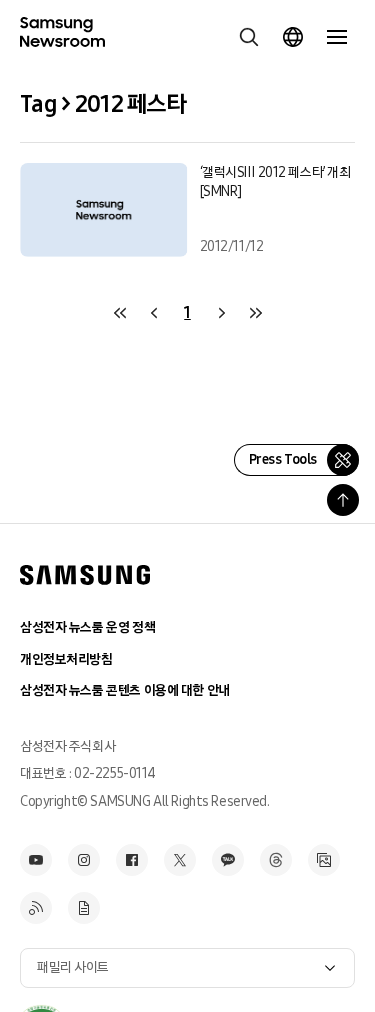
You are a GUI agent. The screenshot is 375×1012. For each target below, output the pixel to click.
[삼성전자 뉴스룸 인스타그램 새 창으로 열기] (84, 860)
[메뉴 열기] (337, 37)
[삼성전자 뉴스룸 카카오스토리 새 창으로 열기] (228, 860)
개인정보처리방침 (66, 659)
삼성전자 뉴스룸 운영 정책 (87, 627)
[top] (343, 500)
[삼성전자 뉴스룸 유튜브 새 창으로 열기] (36, 860)
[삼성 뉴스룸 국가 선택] (293, 37)
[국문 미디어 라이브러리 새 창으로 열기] (324, 860)
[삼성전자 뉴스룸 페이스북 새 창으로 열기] (132, 860)
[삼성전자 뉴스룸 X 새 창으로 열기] (180, 860)
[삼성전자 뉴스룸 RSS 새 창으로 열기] (36, 908)
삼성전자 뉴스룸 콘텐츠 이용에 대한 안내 (125, 690)
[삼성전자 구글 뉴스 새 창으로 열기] (84, 908)
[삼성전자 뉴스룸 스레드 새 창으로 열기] (276, 860)
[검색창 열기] (249, 37)
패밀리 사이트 (73, 967)
